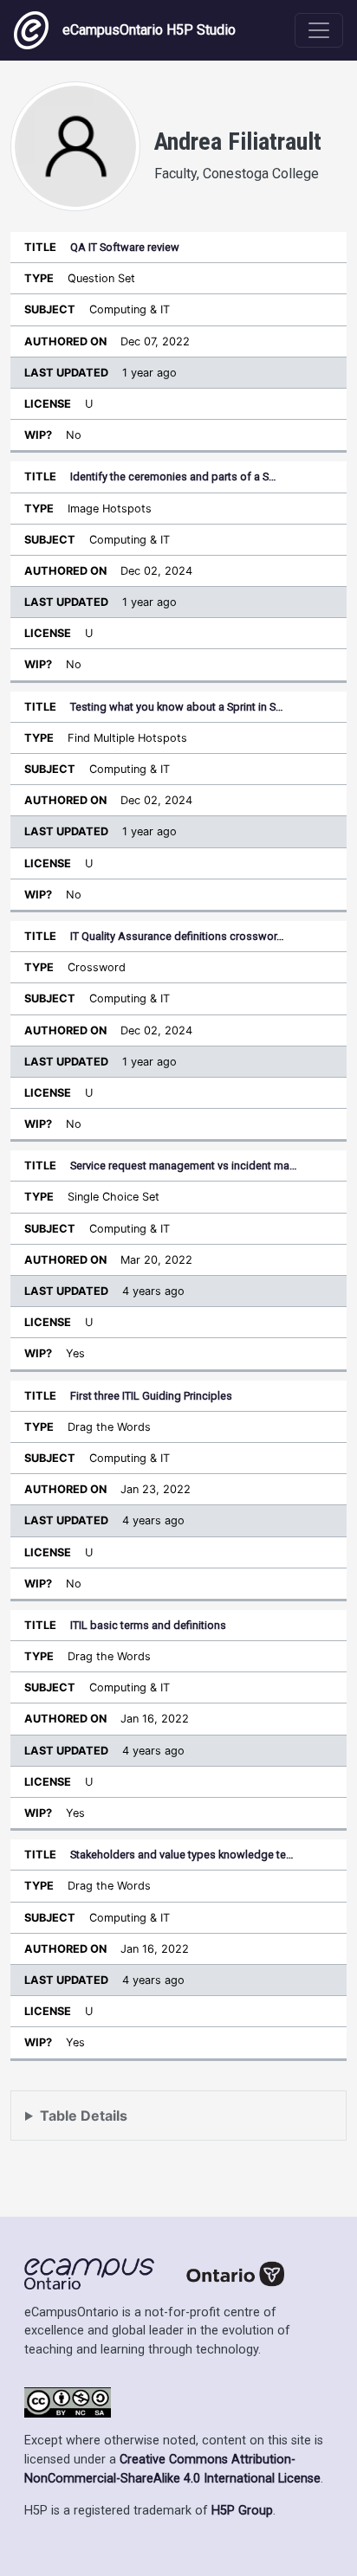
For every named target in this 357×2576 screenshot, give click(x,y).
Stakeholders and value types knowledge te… (182, 1855)
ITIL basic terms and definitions (148, 1625)
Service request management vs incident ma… (184, 1166)
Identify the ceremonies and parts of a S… (173, 477)
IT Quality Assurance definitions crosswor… (177, 936)
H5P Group (242, 2511)
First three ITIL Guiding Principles (151, 1396)
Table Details (84, 2116)
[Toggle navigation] (319, 30)
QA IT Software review (125, 247)
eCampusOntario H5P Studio (149, 30)
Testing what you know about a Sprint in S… (177, 707)
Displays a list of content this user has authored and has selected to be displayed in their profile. (174, 2124)
